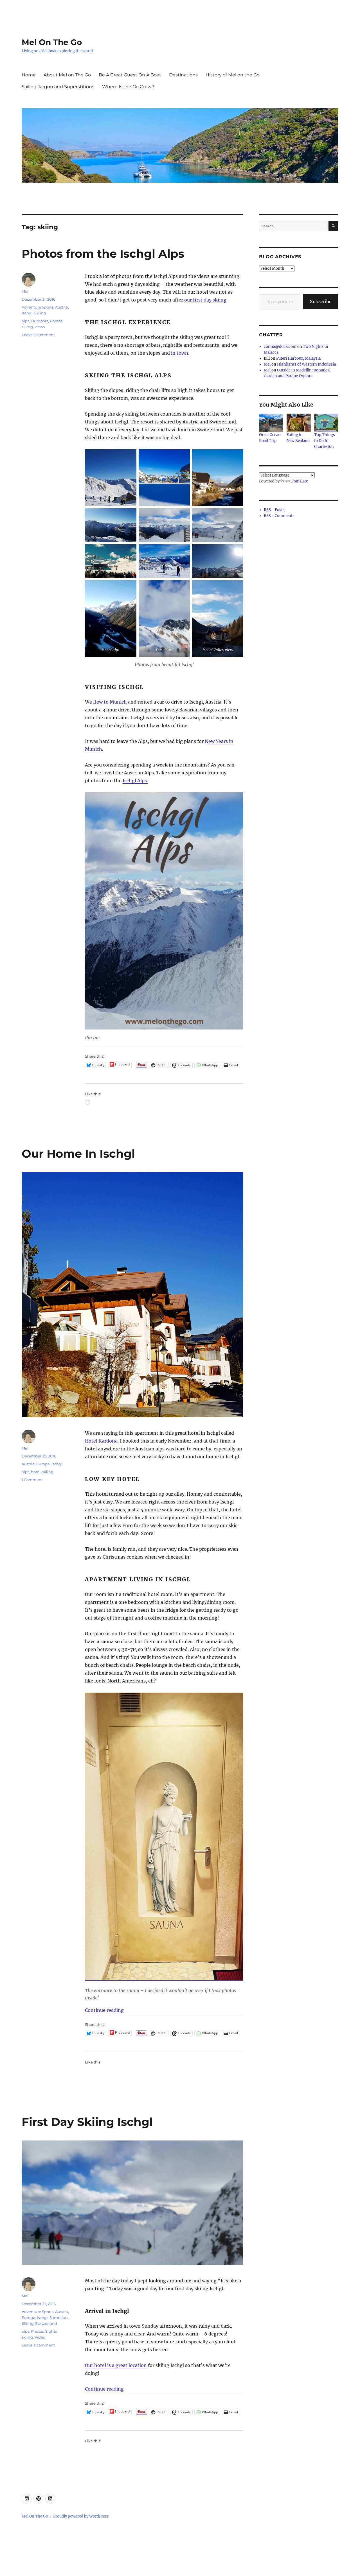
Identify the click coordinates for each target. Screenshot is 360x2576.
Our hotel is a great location (116, 2365)
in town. (180, 353)
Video (40, 2337)
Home (29, 75)
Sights (51, 2331)
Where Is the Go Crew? (128, 87)
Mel (25, 291)
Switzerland (46, 2323)
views (40, 327)
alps (25, 321)
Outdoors (40, 321)
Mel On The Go (52, 42)
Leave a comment (38, 335)
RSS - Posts (274, 510)
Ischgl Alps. (135, 781)
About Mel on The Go (67, 75)
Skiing (40, 313)
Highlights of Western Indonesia (306, 364)
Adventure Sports (38, 307)
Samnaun (59, 2318)
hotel (36, 1472)
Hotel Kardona (101, 1441)
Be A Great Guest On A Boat (130, 75)
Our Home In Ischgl (78, 1154)
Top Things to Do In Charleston (325, 441)
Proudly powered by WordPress (81, 2516)
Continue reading (104, 2010)
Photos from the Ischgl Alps (103, 254)
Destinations (183, 75)
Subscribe (321, 301)
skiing (27, 327)
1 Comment (32, 1480)
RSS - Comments (279, 516)
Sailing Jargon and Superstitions (58, 87)
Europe (43, 1464)
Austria (62, 307)
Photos (56, 321)
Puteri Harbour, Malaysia (298, 358)
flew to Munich (110, 702)
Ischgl (27, 313)
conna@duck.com (280, 347)
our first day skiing (205, 300)
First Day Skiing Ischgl (87, 2122)
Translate (299, 481)
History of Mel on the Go (233, 75)
